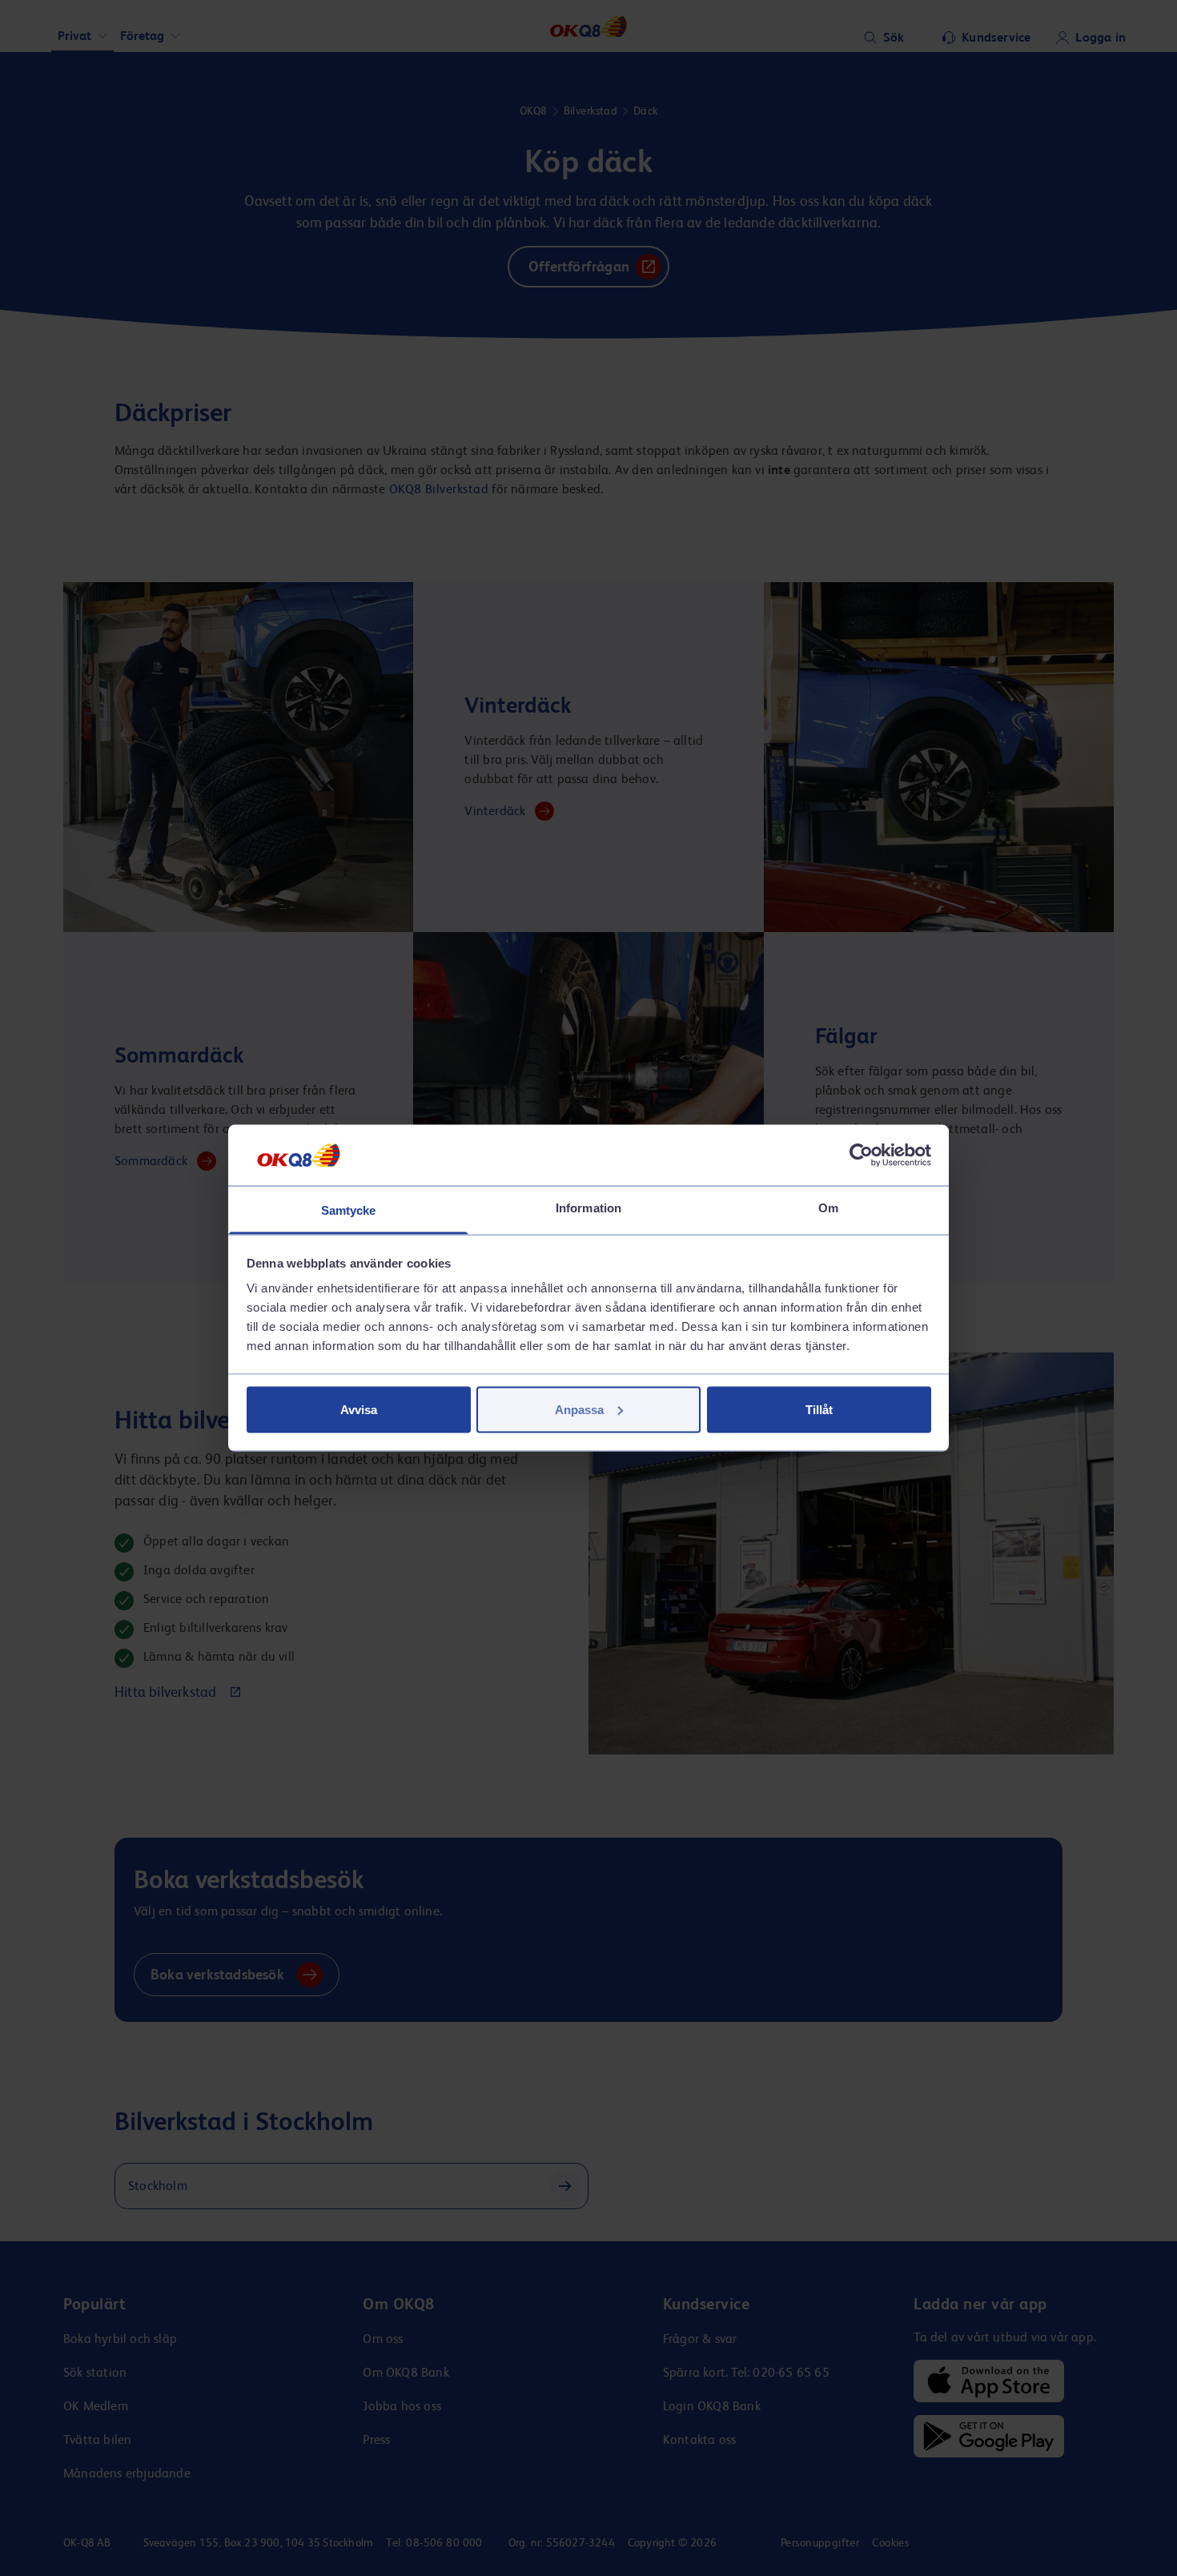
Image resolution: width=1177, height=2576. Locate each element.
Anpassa (579, 1409)
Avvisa (359, 1409)
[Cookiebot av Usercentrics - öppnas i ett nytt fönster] (861, 1155)
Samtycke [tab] (349, 1210)
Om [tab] (828, 1208)
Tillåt (819, 1409)
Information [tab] (588, 1208)
